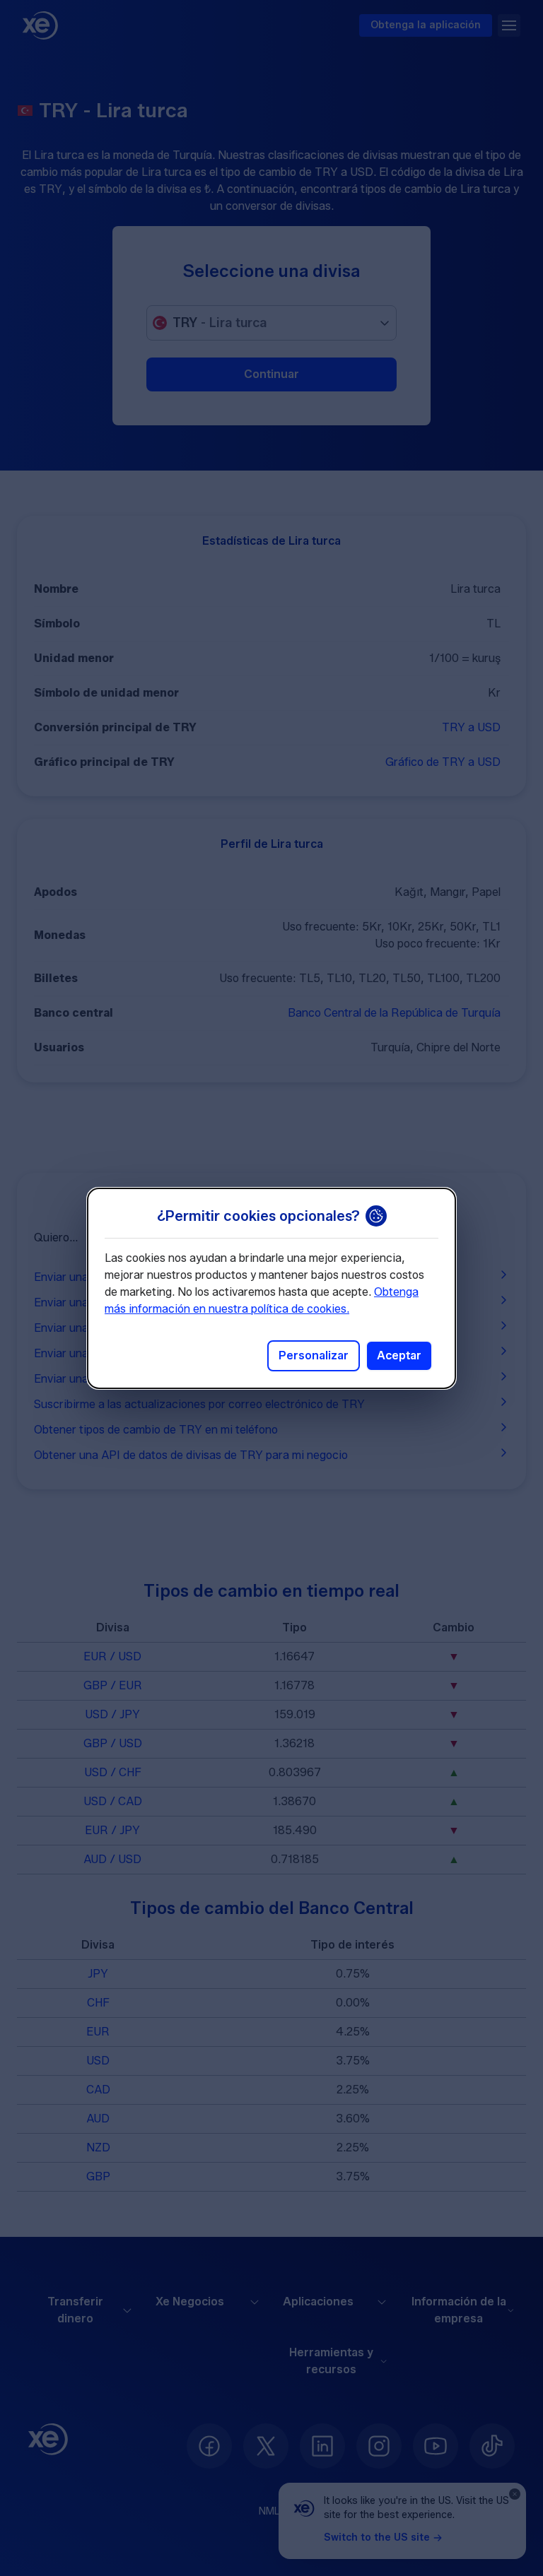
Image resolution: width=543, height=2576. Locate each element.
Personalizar (314, 1355)
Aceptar (399, 1355)
